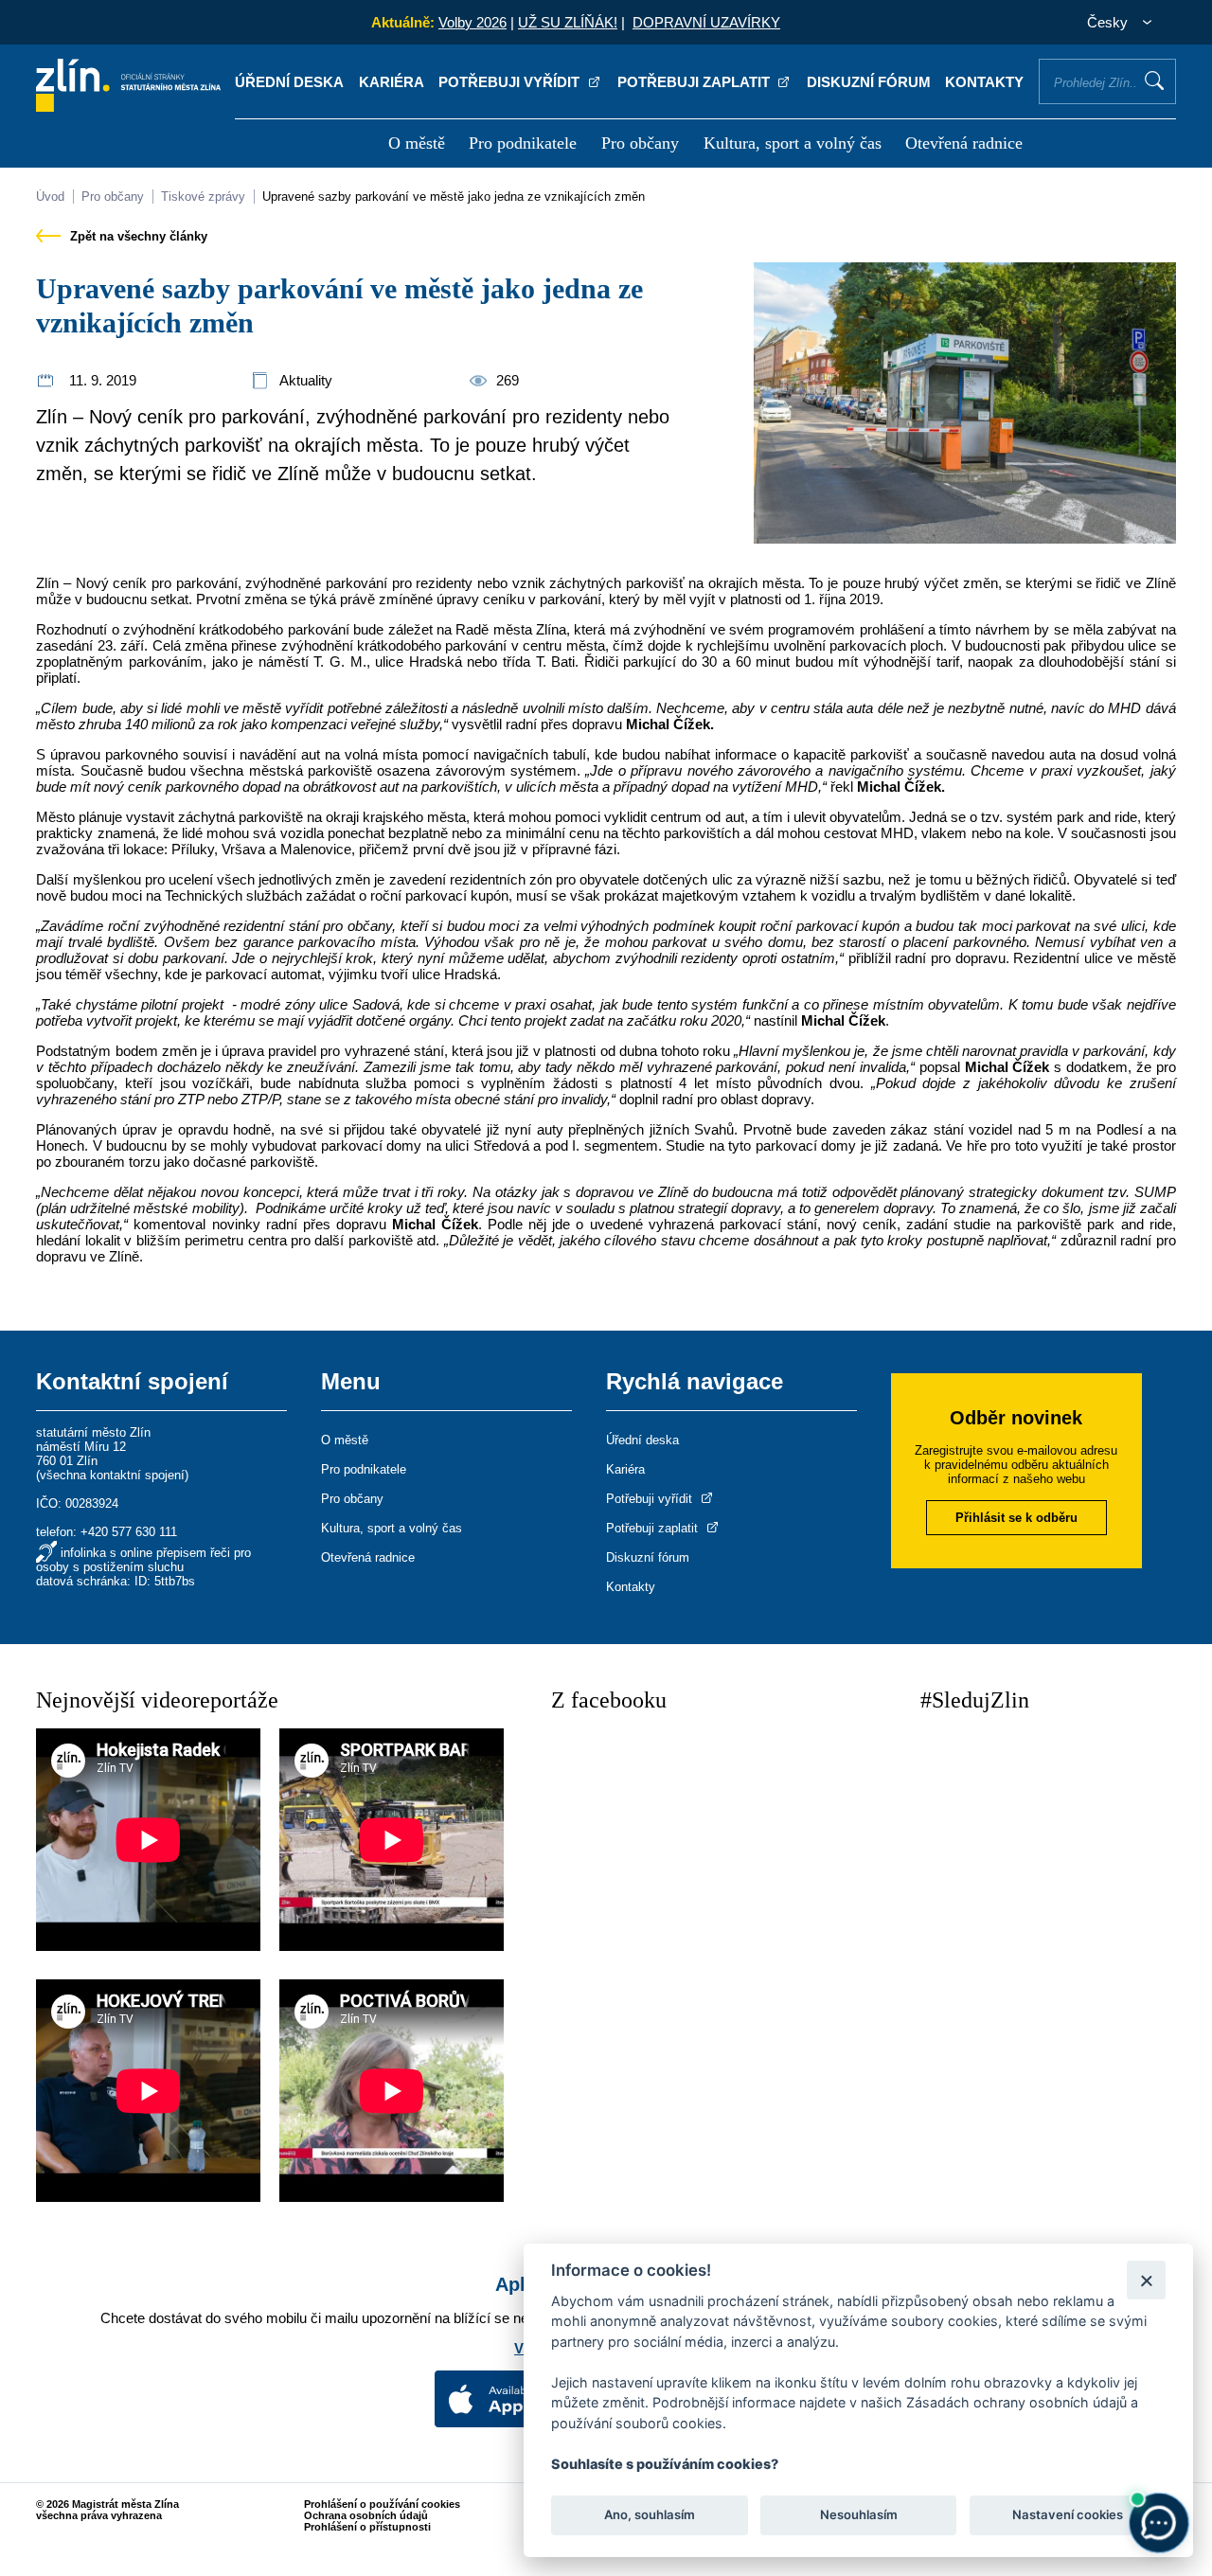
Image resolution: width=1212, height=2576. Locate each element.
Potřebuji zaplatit (695, 82)
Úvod (50, 197)
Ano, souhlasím (650, 2515)
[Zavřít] (1146, 2280)
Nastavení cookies (1068, 2515)
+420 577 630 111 (129, 1532)
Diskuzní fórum (869, 82)
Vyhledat (1154, 80)
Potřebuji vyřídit (511, 82)
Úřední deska (289, 82)
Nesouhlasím (858, 2515)
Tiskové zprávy (203, 197)
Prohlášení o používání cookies (382, 2504)
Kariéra (392, 82)
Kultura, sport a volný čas (793, 143)
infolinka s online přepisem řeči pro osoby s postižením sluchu (143, 1560)
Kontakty (984, 82)
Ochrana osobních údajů (366, 2515)
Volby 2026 (472, 22)
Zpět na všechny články (137, 236)
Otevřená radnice (964, 143)
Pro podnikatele (523, 143)
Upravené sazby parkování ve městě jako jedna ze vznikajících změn (454, 197)
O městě (417, 143)
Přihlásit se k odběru (1016, 1518)
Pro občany (640, 143)
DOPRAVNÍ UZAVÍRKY (706, 22)
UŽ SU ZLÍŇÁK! (568, 22)
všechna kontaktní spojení (112, 1475)
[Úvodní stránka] (128, 107)
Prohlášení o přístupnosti (367, 2527)
